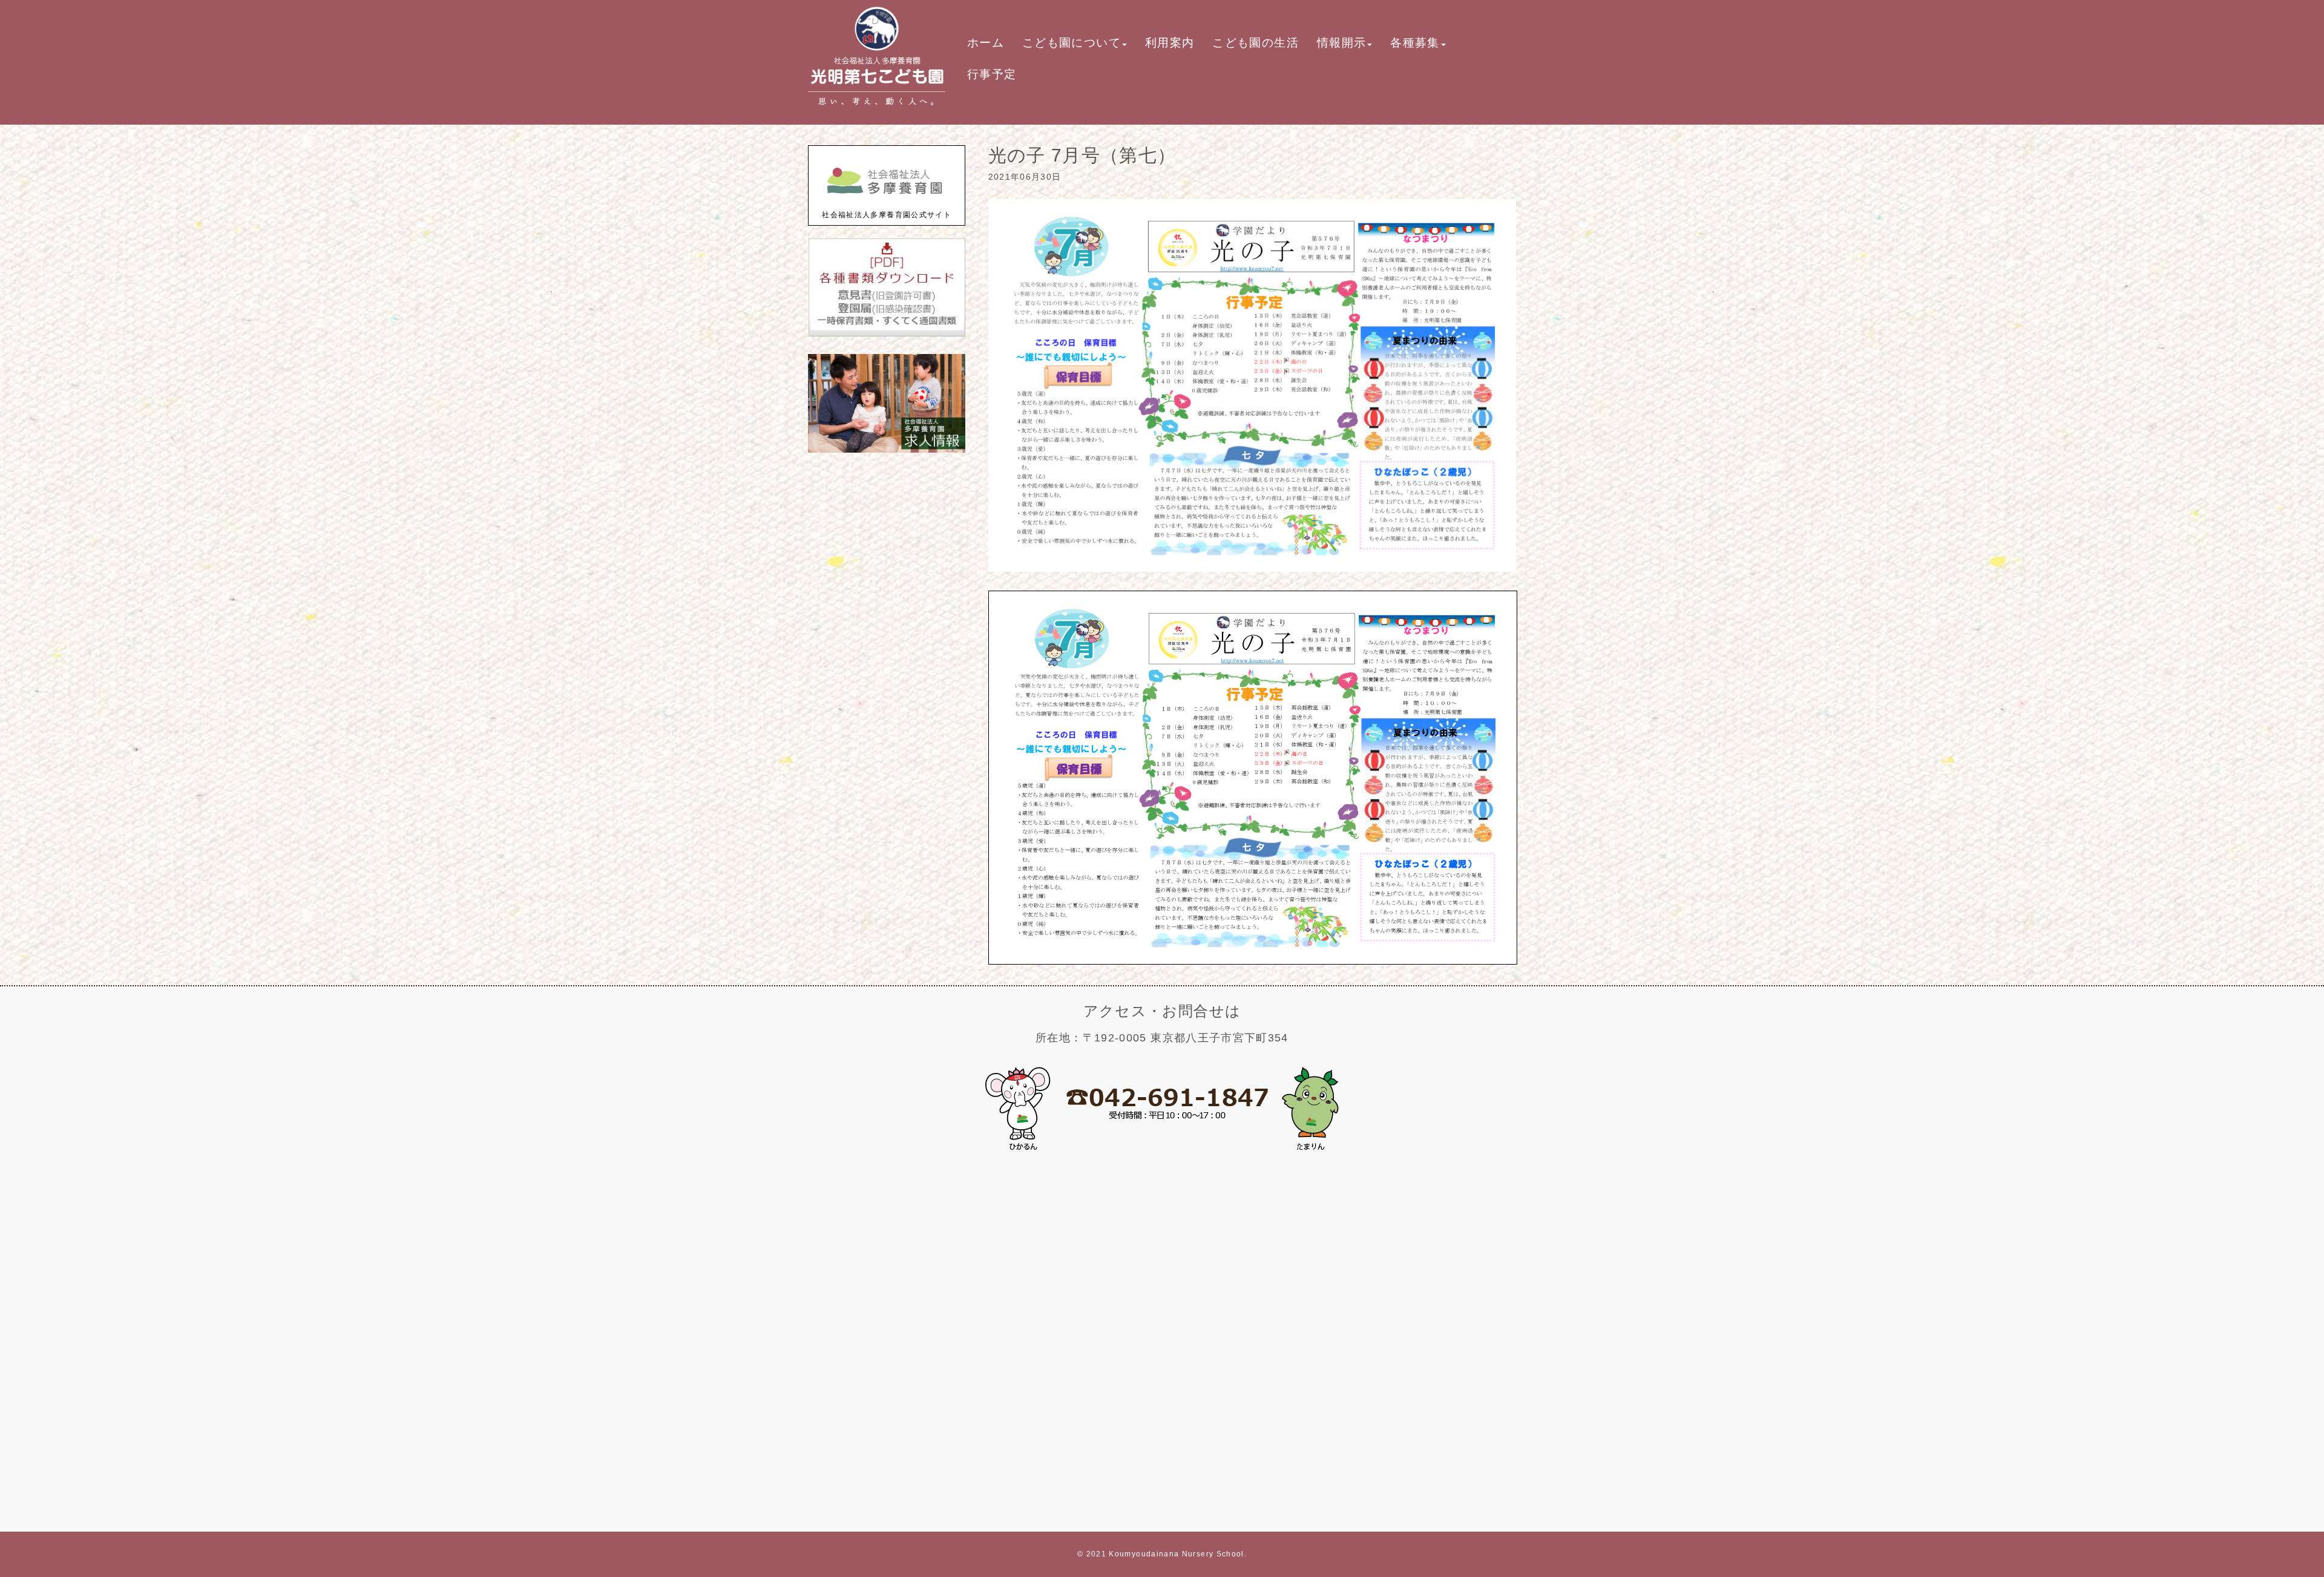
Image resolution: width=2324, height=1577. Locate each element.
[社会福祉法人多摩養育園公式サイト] (887, 202)
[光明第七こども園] (877, 110)
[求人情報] (887, 450)
